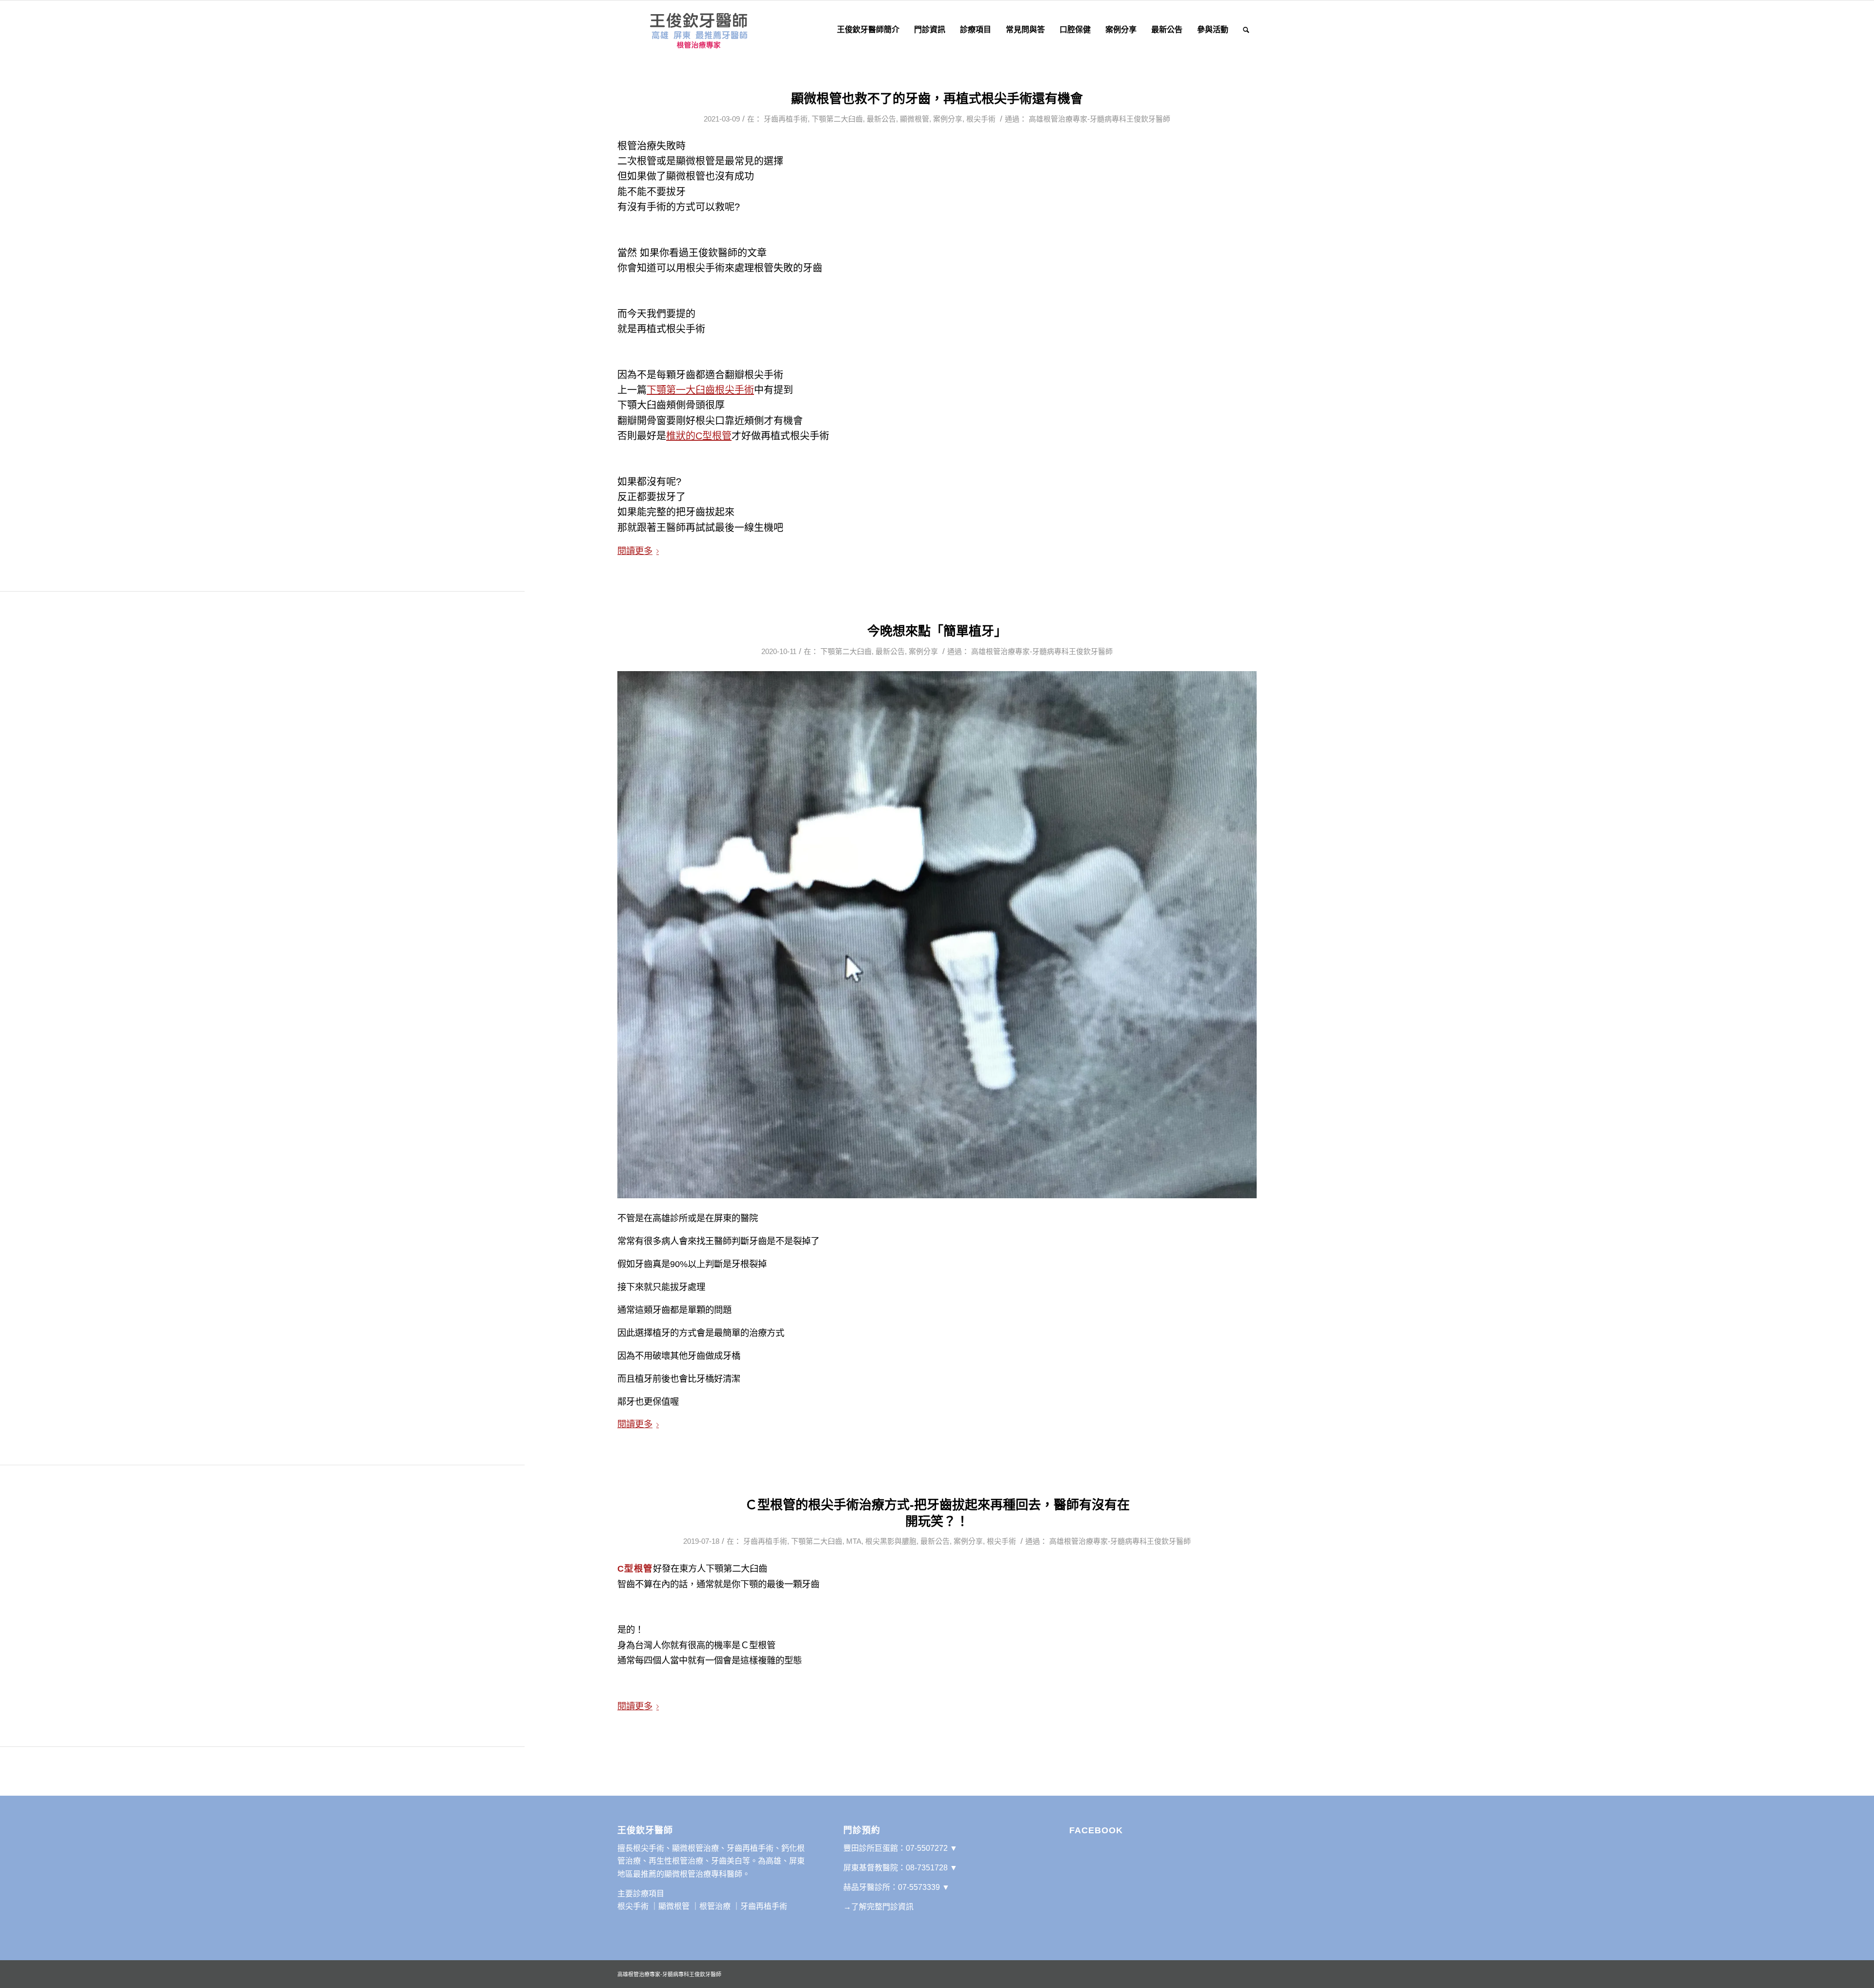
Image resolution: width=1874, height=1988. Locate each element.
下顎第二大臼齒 (837, 119)
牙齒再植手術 (786, 119)
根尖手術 (981, 119)
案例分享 (948, 119)
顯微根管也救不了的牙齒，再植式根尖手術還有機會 (937, 99)
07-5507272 (927, 1848)
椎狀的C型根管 (699, 436)
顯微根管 (915, 119)
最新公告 (881, 119)
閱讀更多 (635, 551)
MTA (854, 1541)
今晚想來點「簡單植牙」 (937, 631)
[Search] (1246, 30)
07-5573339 (919, 1887)
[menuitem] (868, 30)
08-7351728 (927, 1868)
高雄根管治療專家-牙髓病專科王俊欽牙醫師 (1100, 119)
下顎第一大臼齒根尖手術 (700, 390)
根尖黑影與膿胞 (891, 1541)
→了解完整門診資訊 (878, 1907)
